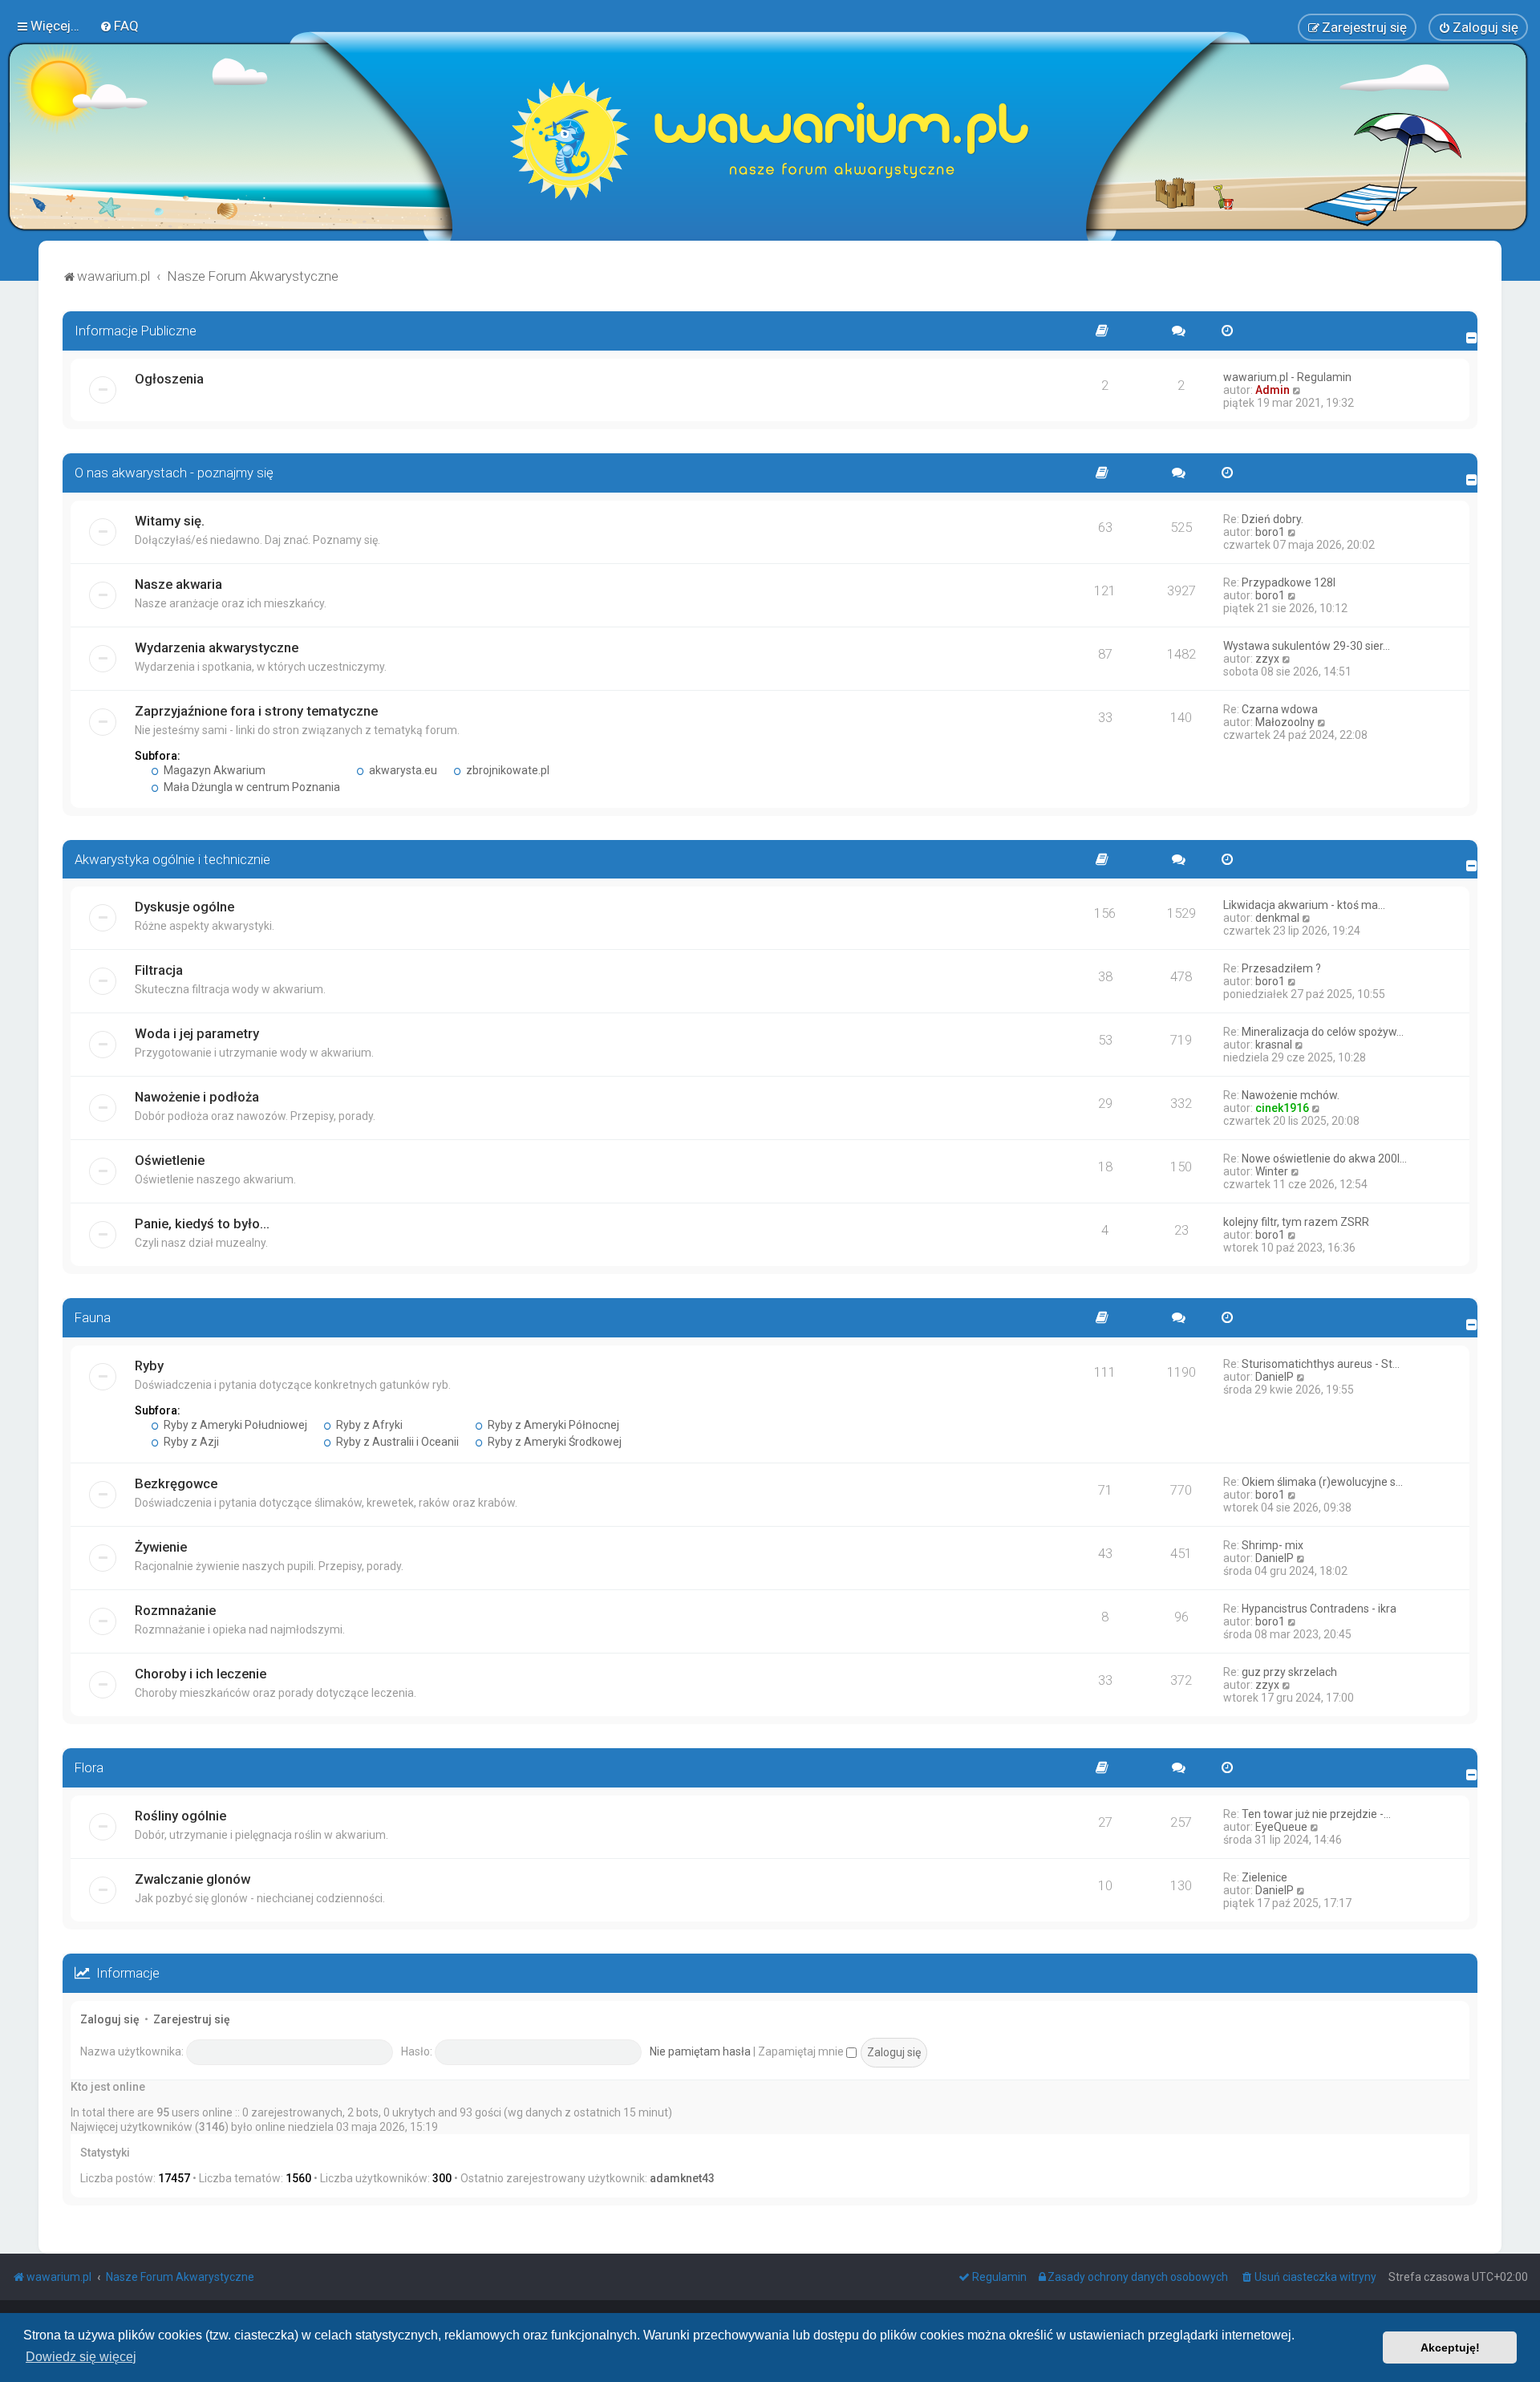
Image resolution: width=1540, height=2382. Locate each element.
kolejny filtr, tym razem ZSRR (1296, 1222)
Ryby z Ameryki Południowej (234, 1425)
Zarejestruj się (192, 2019)
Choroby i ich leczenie (201, 1674)
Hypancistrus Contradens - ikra (1319, 1609)
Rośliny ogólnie (180, 1816)
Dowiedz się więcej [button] (81, 2357)
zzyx (1267, 659)
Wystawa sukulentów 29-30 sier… (1307, 646)
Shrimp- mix (1273, 1545)
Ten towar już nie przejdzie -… (1316, 1814)
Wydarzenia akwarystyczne (217, 647)
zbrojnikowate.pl (507, 770)
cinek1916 (1282, 1108)
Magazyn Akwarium (213, 770)
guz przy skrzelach (1289, 1672)
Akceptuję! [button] (1450, 2348)
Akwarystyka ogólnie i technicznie (172, 859)
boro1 (1270, 532)
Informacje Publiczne (136, 331)
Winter (1272, 1171)
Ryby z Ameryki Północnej (552, 1425)
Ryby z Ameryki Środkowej (553, 1442)
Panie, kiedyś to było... (202, 1223)
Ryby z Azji (190, 1442)
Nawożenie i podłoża (197, 1097)
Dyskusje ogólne (184, 907)
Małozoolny (1285, 722)
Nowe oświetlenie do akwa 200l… (1324, 1159)
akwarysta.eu (402, 770)
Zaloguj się (110, 2019)
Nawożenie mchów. (1291, 1095)
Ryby (149, 1365)
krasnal (1274, 1045)
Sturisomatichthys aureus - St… (1321, 1364)
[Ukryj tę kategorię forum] (1472, 338)
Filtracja (159, 970)
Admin (1273, 390)
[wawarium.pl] (770, 140)
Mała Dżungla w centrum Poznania (251, 787)
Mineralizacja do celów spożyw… (1323, 1032)
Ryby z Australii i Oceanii (396, 1442)
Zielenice (1264, 1877)
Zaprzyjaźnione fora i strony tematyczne (256, 711)
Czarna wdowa (1280, 709)
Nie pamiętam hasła (700, 2051)
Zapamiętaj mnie (802, 2051)
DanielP (1275, 1377)
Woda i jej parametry (197, 1033)
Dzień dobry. (1273, 519)
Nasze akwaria (178, 584)
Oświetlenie (170, 1160)
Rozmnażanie (175, 1610)
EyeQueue (1281, 1827)
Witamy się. (170, 521)
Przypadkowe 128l (1289, 582)
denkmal (1277, 918)
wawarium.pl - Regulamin (1287, 377)
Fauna (93, 1317)
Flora (89, 1767)
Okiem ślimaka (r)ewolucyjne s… (1322, 1482)
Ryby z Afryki (368, 1425)
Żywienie (161, 1547)
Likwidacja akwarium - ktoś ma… (1304, 905)
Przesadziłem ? (1281, 968)
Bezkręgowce (176, 1483)
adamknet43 (682, 2178)
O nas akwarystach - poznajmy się (174, 473)
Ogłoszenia (169, 379)
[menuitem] (119, 26)
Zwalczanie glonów (192, 1879)
